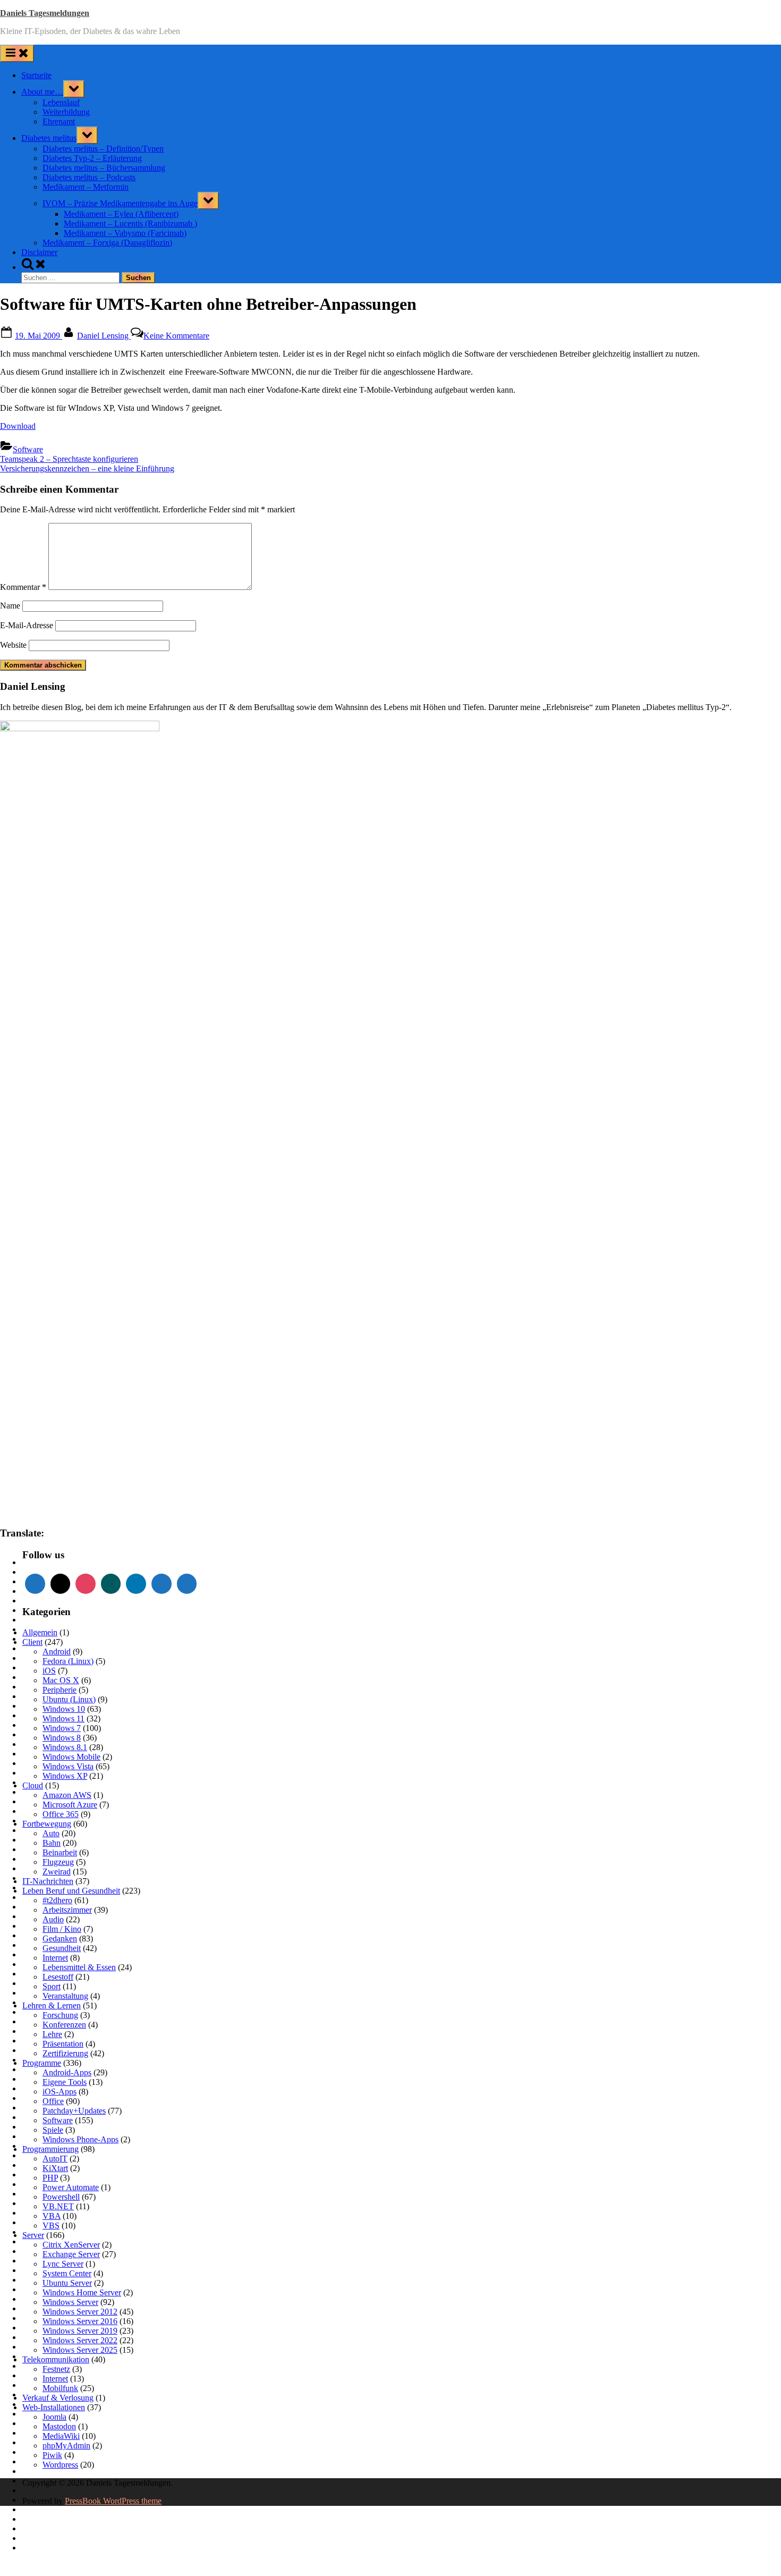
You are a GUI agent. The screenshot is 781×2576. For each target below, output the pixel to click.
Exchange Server (71, 2254)
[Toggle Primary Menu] (17, 53)
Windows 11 (63, 1718)
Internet (55, 1958)
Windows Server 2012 (80, 2312)
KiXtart (55, 2168)
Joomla (54, 2417)
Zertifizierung (65, 2053)
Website (13, 645)
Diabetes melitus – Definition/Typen (103, 149)
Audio (53, 1919)
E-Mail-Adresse (27, 625)
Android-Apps (67, 2072)
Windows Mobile (71, 1757)
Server (33, 2235)
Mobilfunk (60, 2388)
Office (53, 2101)
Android (57, 1652)
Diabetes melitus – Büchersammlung (104, 168)
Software (28, 449)
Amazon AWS (67, 1795)
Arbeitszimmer (67, 1910)
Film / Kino (62, 1929)
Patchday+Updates (74, 2111)
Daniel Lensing (104, 336)
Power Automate (71, 2187)
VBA (52, 2216)
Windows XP (65, 1776)
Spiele (53, 2130)
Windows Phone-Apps (80, 2139)
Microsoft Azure (70, 1805)
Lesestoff (58, 1977)
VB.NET (58, 2206)
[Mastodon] (162, 1584)
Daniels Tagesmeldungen (45, 13)
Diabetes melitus (49, 138)
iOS (49, 1671)
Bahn (52, 1843)
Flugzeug (58, 1862)
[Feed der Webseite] (35, 1584)
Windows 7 (62, 1728)
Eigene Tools (65, 2082)
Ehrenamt (59, 121)
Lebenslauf (61, 102)
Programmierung (50, 2149)
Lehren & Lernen (52, 2005)
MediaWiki (61, 2436)
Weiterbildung (66, 112)
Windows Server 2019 (80, 2331)
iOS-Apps (60, 2092)
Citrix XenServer (71, 2245)
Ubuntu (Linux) (69, 1699)
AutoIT (55, 2159)
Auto (51, 1833)
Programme (42, 2063)
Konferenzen (64, 2025)
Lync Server (63, 2264)
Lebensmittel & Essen (79, 1967)
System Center (67, 2273)
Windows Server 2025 (80, 2350)
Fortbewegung (47, 1824)
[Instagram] (86, 1584)
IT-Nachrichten (48, 1881)
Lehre (52, 2034)
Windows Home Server (82, 2292)
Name (10, 606)
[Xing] (111, 1584)
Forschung (60, 2015)
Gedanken (60, 1939)
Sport (52, 1986)
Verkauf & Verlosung (58, 2398)
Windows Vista (68, 1766)
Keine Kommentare (176, 336)
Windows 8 (62, 1738)
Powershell (61, 2197)
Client (32, 1642)
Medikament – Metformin (86, 187)
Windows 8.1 (65, 1747)
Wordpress (60, 2465)
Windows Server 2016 (80, 2321)
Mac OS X (61, 1680)
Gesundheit (62, 1948)
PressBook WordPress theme (113, 2501)
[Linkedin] (136, 1584)
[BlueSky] (187, 1584)
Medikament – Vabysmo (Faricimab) (125, 233)
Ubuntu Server (67, 2283)
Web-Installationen (54, 2407)
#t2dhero (57, 1900)
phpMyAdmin (66, 2446)
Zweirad (57, 1872)
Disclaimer (39, 252)
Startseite (36, 75)
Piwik (52, 2455)
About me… (42, 92)
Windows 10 (64, 1709)
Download (18, 426)
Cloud (33, 1785)
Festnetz (56, 2369)
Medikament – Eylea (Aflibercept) (121, 214)
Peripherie (60, 1690)
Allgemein (40, 1632)
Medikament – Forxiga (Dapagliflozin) (107, 243)
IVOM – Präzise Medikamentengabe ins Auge (120, 203)
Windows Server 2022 (80, 2340)
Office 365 (61, 1814)
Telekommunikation (56, 2359)
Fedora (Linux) (68, 1661)
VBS (51, 2226)
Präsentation (63, 2044)
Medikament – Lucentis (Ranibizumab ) (130, 223)
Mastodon (59, 2426)
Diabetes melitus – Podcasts (89, 177)
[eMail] (61, 1584)
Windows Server (70, 2302)
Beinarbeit (60, 1852)
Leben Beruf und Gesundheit (71, 1891)
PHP (50, 2178)
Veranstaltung (65, 1996)
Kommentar (23, 587)
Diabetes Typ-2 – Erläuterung (92, 158)
